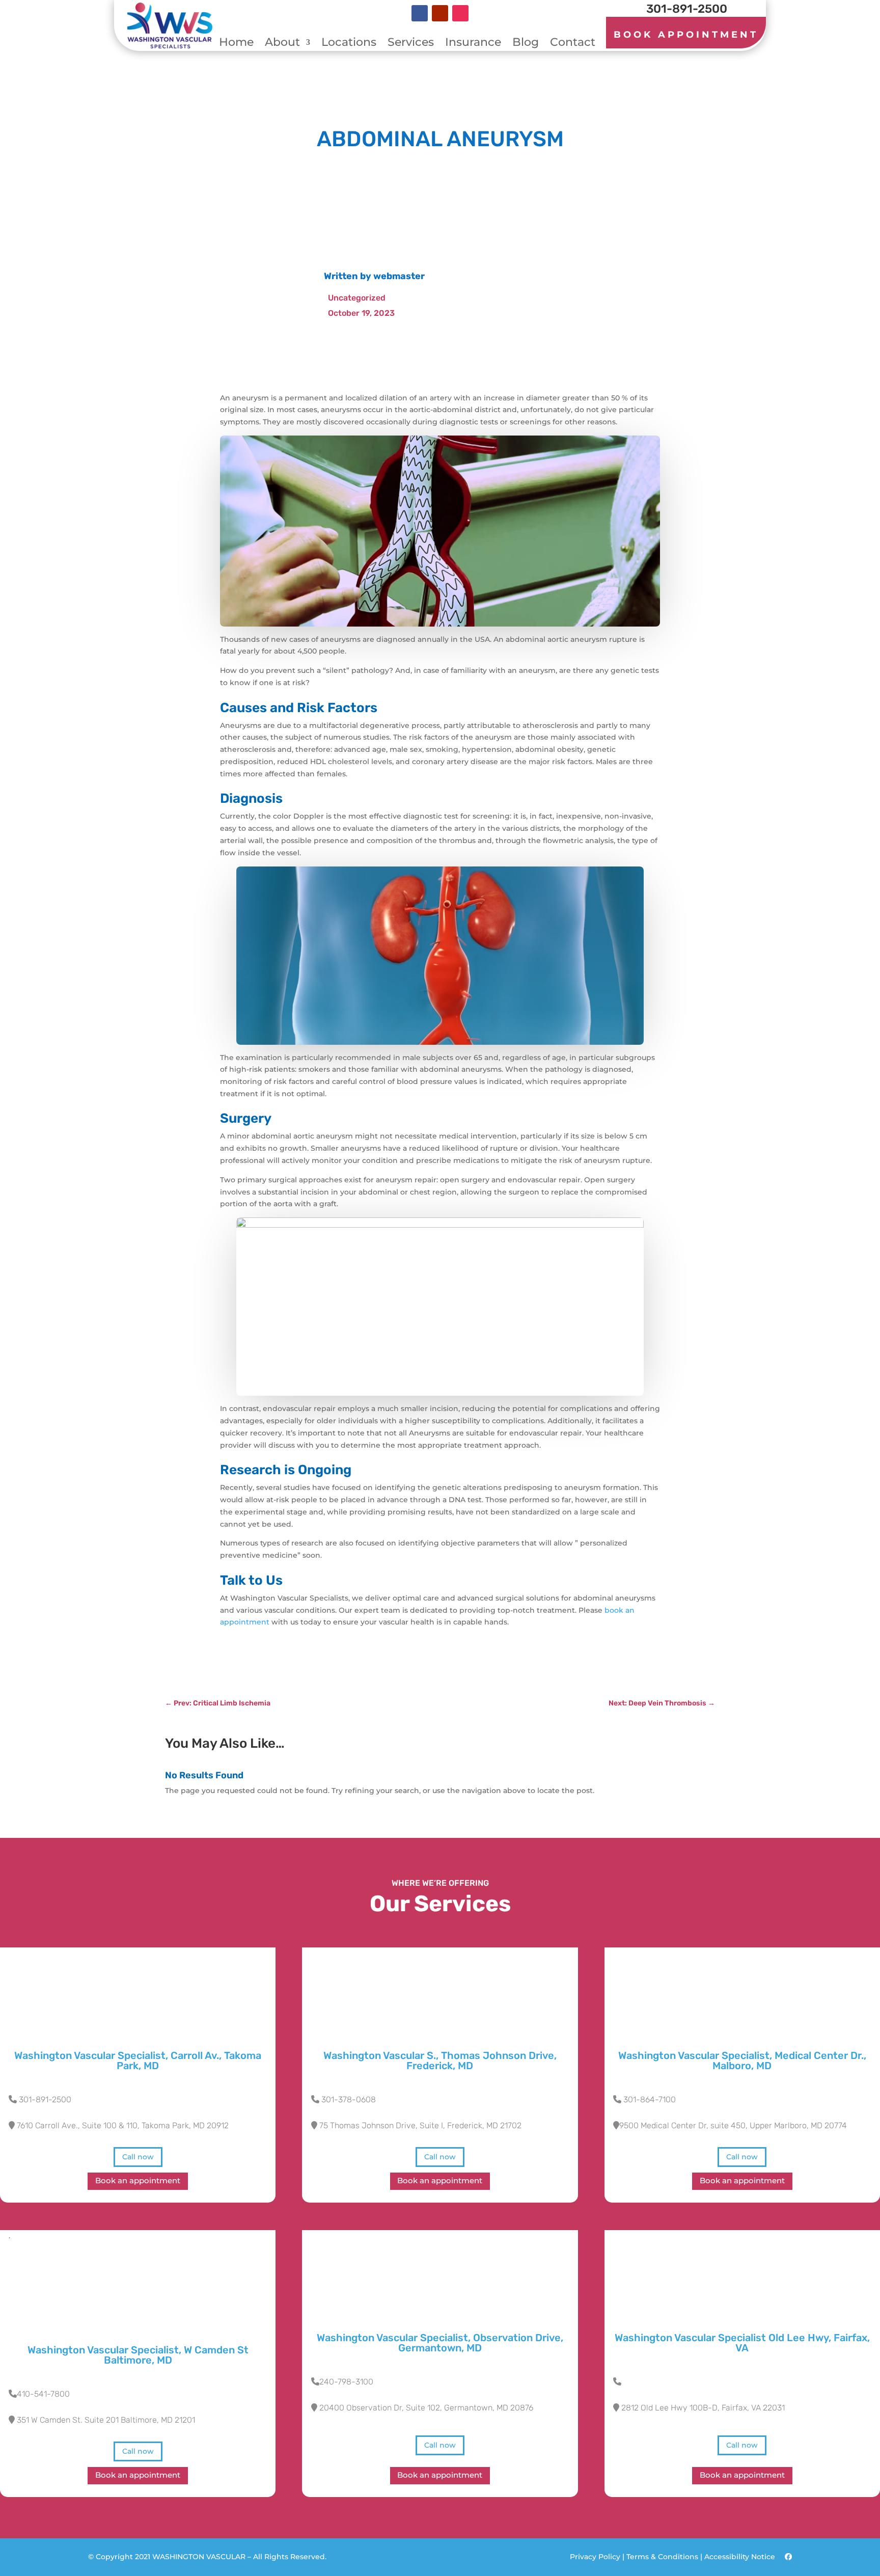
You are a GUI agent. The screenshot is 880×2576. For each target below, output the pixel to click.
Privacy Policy (595, 2557)
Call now (138, 2157)
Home (236, 44)
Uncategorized (357, 298)
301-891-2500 (45, 2099)
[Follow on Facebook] (420, 13)
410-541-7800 (43, 2394)
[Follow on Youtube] (440, 13)
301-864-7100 (650, 2099)
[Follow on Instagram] (460, 13)
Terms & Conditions (662, 2557)
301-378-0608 (349, 2099)
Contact (573, 44)
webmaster (399, 276)
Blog (526, 44)
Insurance (473, 44)
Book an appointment (138, 2181)
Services (411, 44)
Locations (349, 44)
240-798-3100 (346, 2382)
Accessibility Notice (741, 2557)
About (282, 44)
